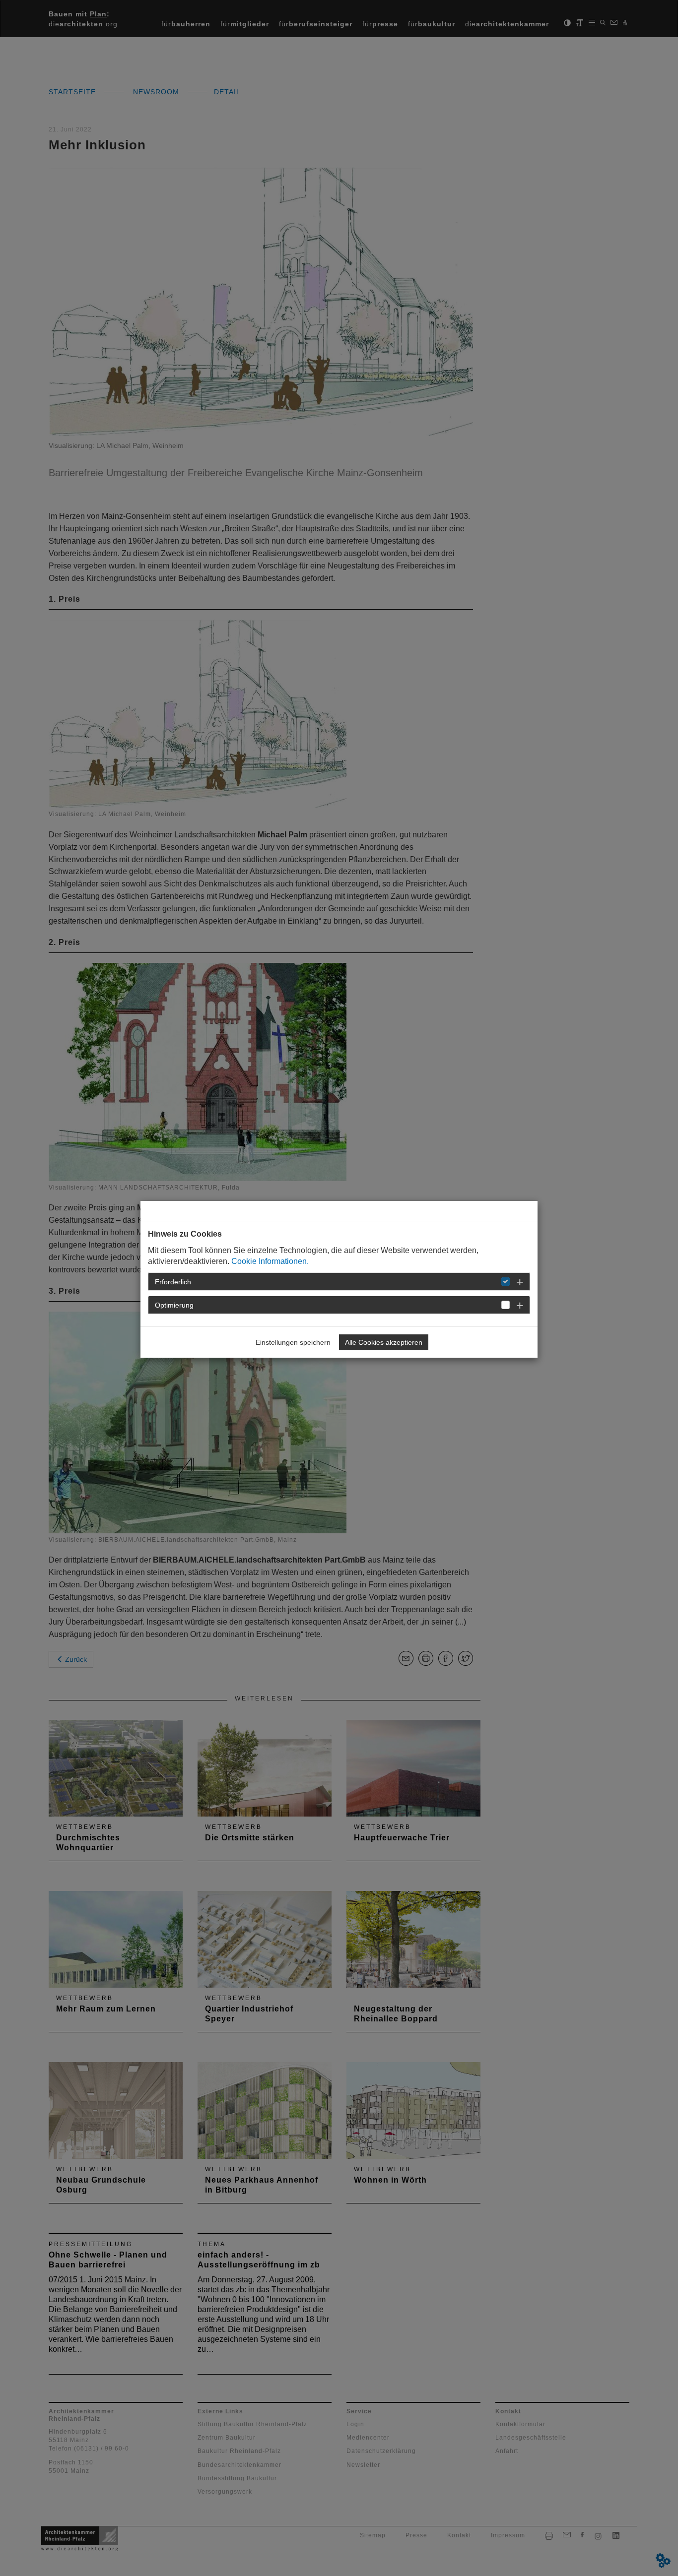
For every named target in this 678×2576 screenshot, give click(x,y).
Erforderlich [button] (173, 1282)
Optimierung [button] (174, 1305)
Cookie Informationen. (270, 1261)
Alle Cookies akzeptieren (384, 1342)
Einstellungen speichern (293, 1342)
